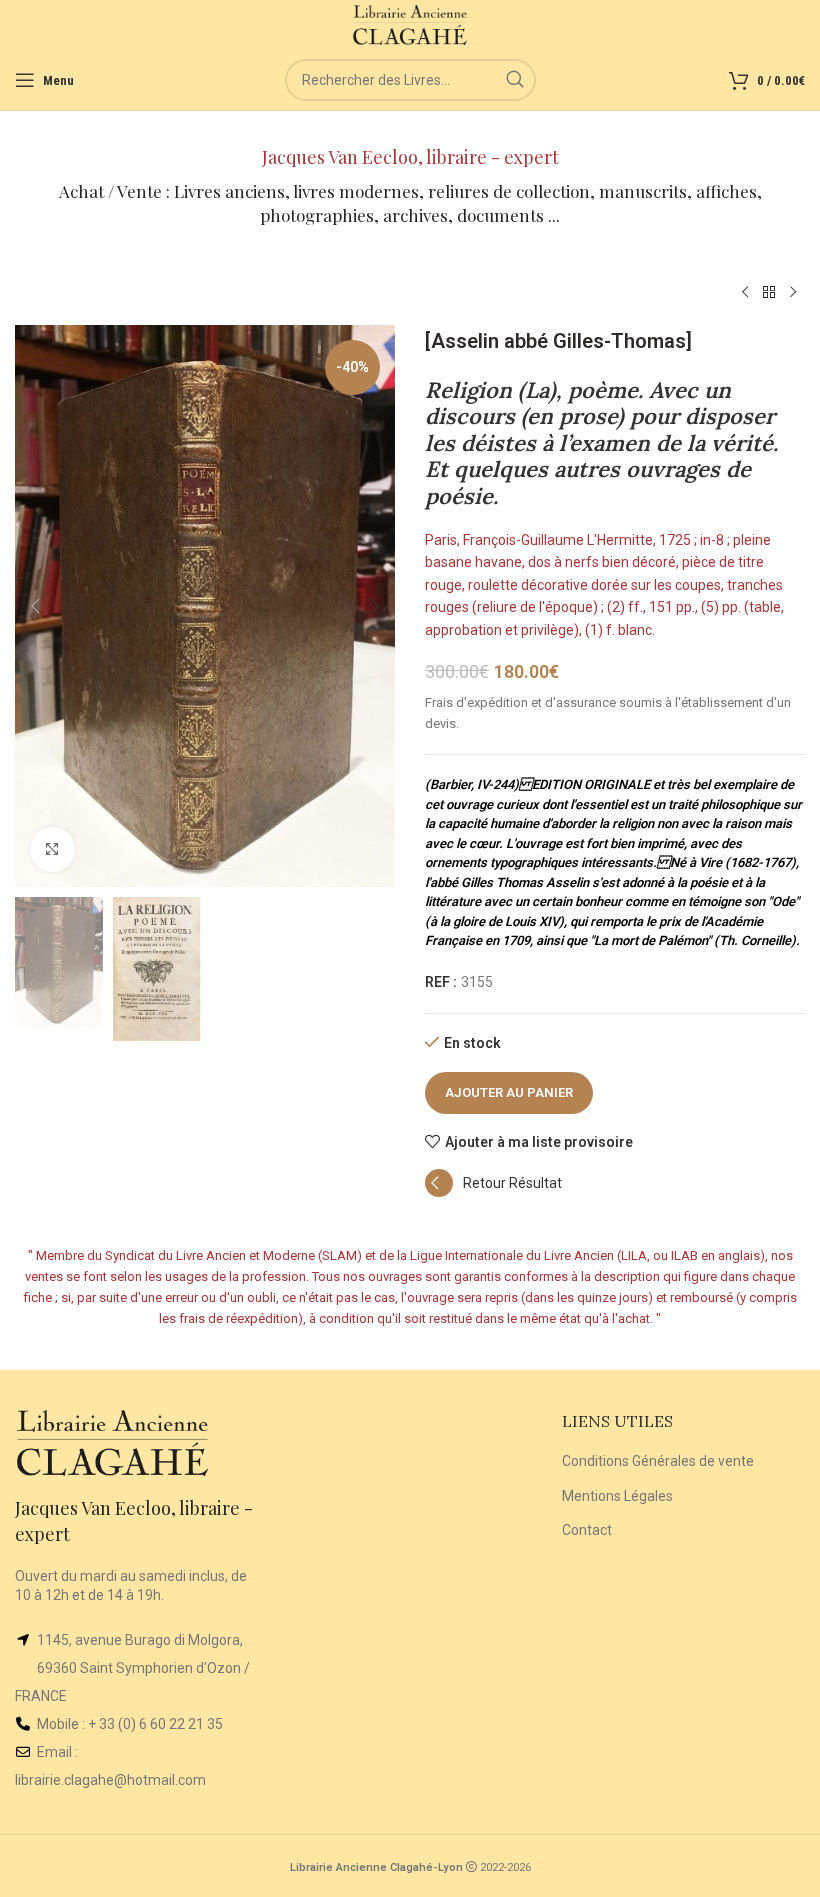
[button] (35, 606)
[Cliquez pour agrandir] (52, 849)
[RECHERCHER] (515, 80)
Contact (587, 1530)
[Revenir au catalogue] (769, 293)
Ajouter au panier (509, 1092)
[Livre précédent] (745, 293)
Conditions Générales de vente (658, 1461)
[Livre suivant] (793, 293)
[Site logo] (410, 24)
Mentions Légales (617, 1496)
